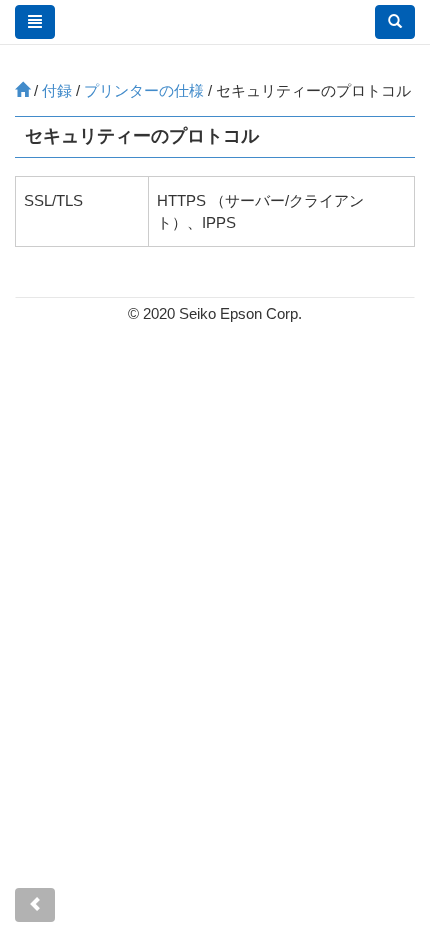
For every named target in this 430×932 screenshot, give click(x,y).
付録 (57, 90)
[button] (395, 22)
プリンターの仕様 (144, 90)
